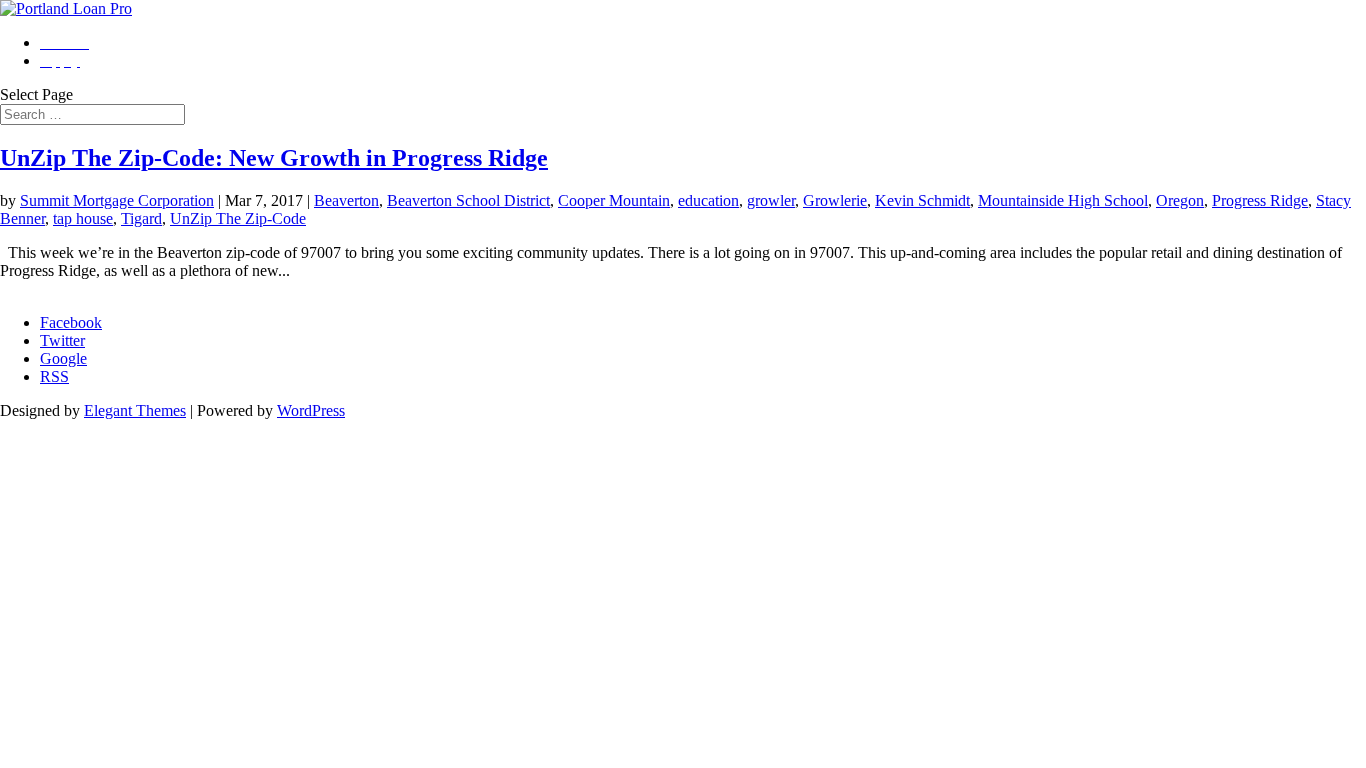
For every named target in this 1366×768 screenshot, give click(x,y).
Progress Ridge (1260, 200)
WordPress (311, 410)
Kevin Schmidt (922, 200)
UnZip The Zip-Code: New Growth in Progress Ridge (274, 158)
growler (771, 200)
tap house (83, 218)
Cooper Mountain (614, 200)
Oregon (1180, 200)
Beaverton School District (468, 200)
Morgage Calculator (63, 288)
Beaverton (346, 200)
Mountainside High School (1063, 200)
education (708, 200)
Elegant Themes (135, 410)
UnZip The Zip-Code (238, 218)
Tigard (141, 218)
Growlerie (835, 200)
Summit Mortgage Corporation (117, 200)
